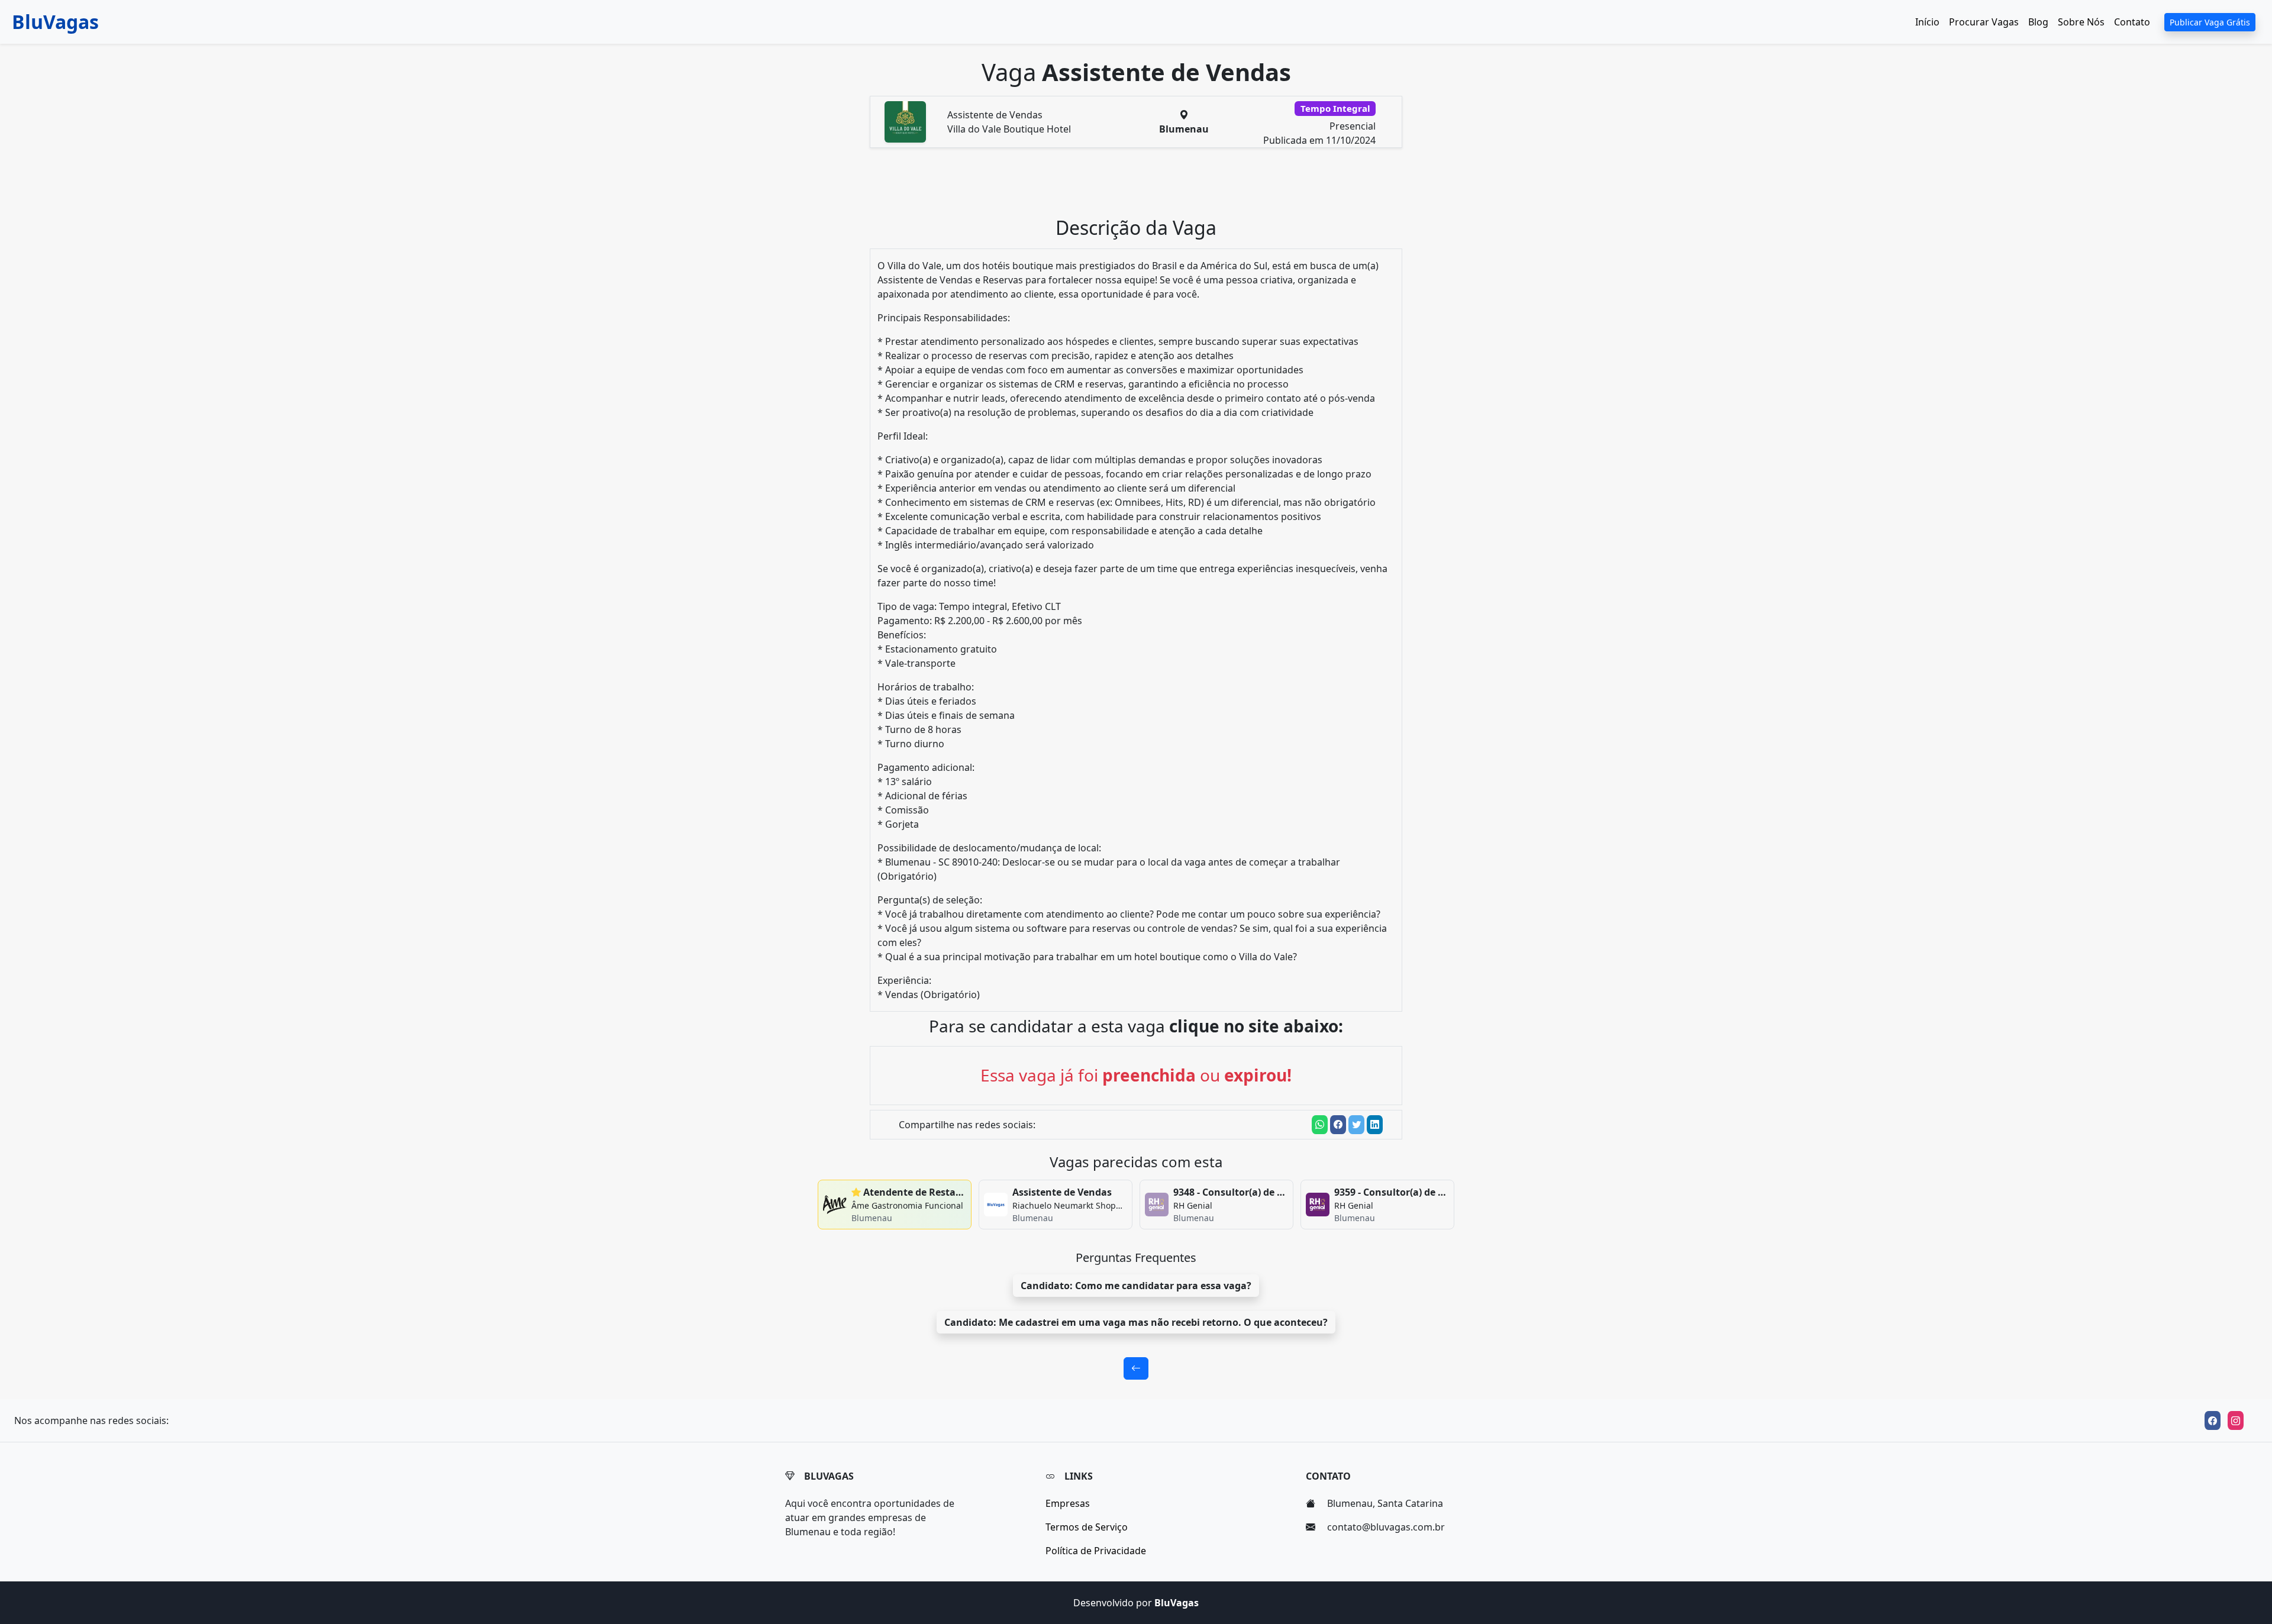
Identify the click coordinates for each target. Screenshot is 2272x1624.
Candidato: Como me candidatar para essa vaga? (1136, 1286)
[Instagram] (2236, 1420)
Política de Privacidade (1096, 1551)
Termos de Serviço (1087, 1527)
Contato (2132, 22)
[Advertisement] (1143, 187)
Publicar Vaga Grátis (2210, 22)
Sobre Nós (2081, 22)
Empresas (1068, 1503)
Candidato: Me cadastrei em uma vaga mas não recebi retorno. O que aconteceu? (1136, 1322)
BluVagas (55, 22)
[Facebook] (2213, 1420)
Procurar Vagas (1984, 22)
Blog (2038, 22)
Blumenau (1184, 129)
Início (1927, 22)
